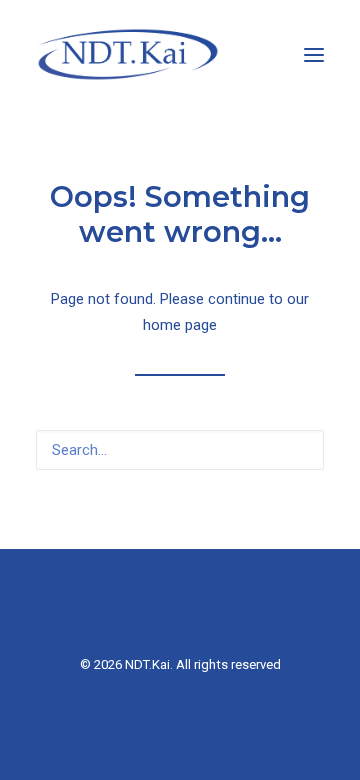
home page (180, 325)
